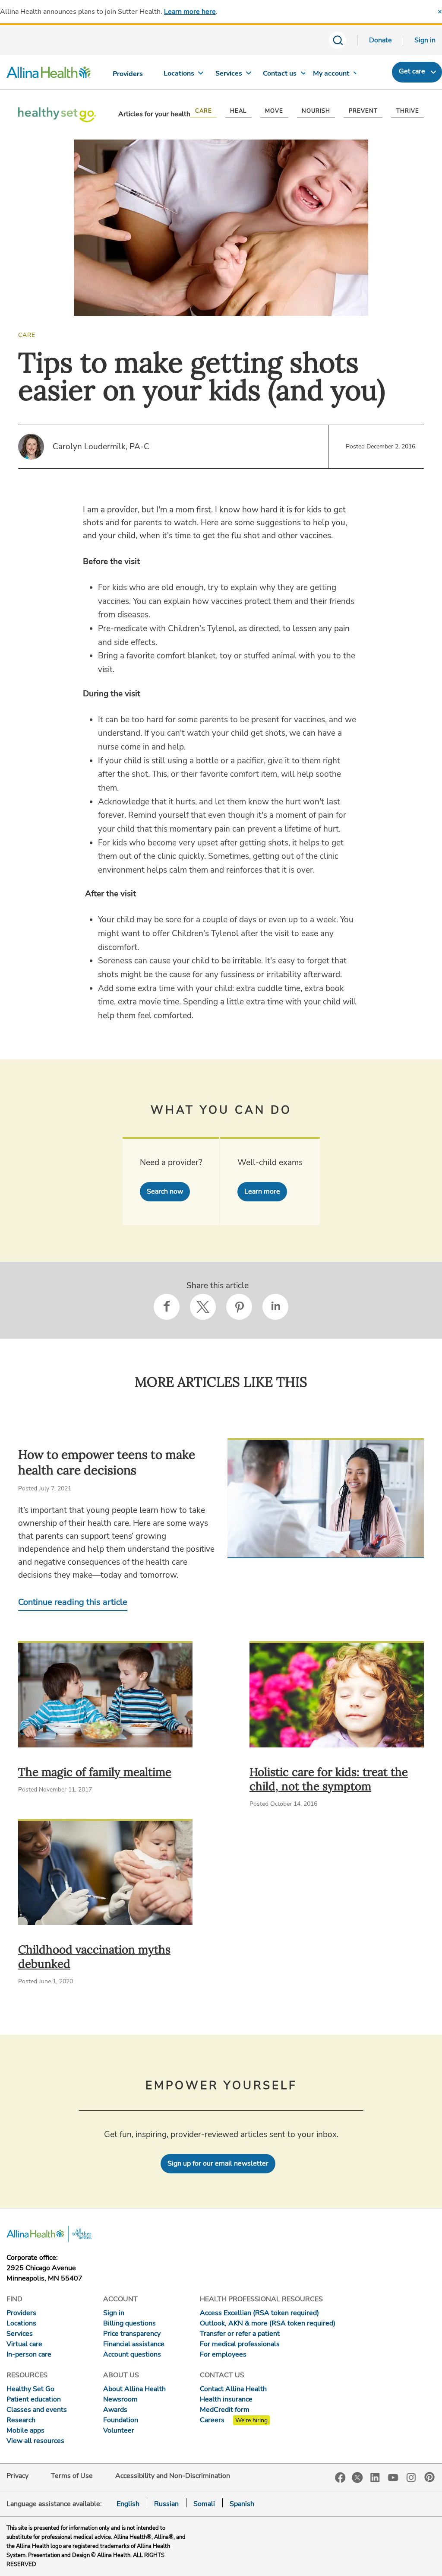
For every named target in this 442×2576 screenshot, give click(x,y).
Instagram (411, 2477)
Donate (380, 40)
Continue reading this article (73, 1602)
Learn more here (190, 12)
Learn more (262, 1191)
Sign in (425, 40)
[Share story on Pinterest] (239, 1307)
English (128, 2504)
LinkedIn (375, 2477)
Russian (166, 2504)
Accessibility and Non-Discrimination (173, 2476)
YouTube (393, 2477)
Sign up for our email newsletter (218, 2163)
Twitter (357, 2478)
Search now (165, 1191)
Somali (204, 2504)
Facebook (340, 2478)
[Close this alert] (440, 12)
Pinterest (429, 2477)
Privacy (17, 2476)
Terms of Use (72, 2476)
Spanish (242, 2504)
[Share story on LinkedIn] (275, 1307)
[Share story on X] (203, 1307)
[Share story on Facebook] (167, 1307)
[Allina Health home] (49, 74)
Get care (412, 71)
